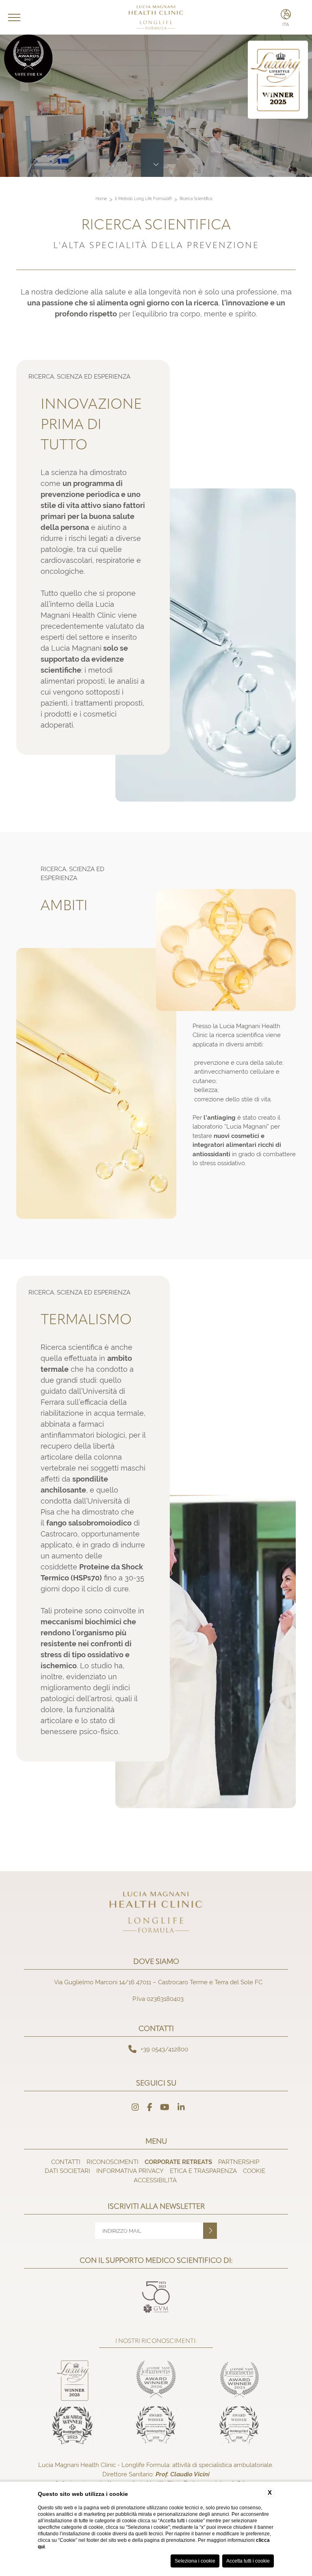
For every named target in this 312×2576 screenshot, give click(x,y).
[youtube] (165, 2107)
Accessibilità (155, 2180)
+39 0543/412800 (164, 2049)
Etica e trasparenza (203, 2171)
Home (101, 199)
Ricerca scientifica (196, 199)
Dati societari (67, 2171)
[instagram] (135, 2107)
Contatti (66, 2162)
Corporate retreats (178, 2162)
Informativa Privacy (130, 2171)
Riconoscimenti (113, 2162)
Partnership (239, 2162)
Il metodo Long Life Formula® (143, 199)
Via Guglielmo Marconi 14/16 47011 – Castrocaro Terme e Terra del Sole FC (158, 1982)
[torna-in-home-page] (156, 1914)
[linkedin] (181, 2107)
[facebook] (150, 2107)
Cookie (254, 2171)
